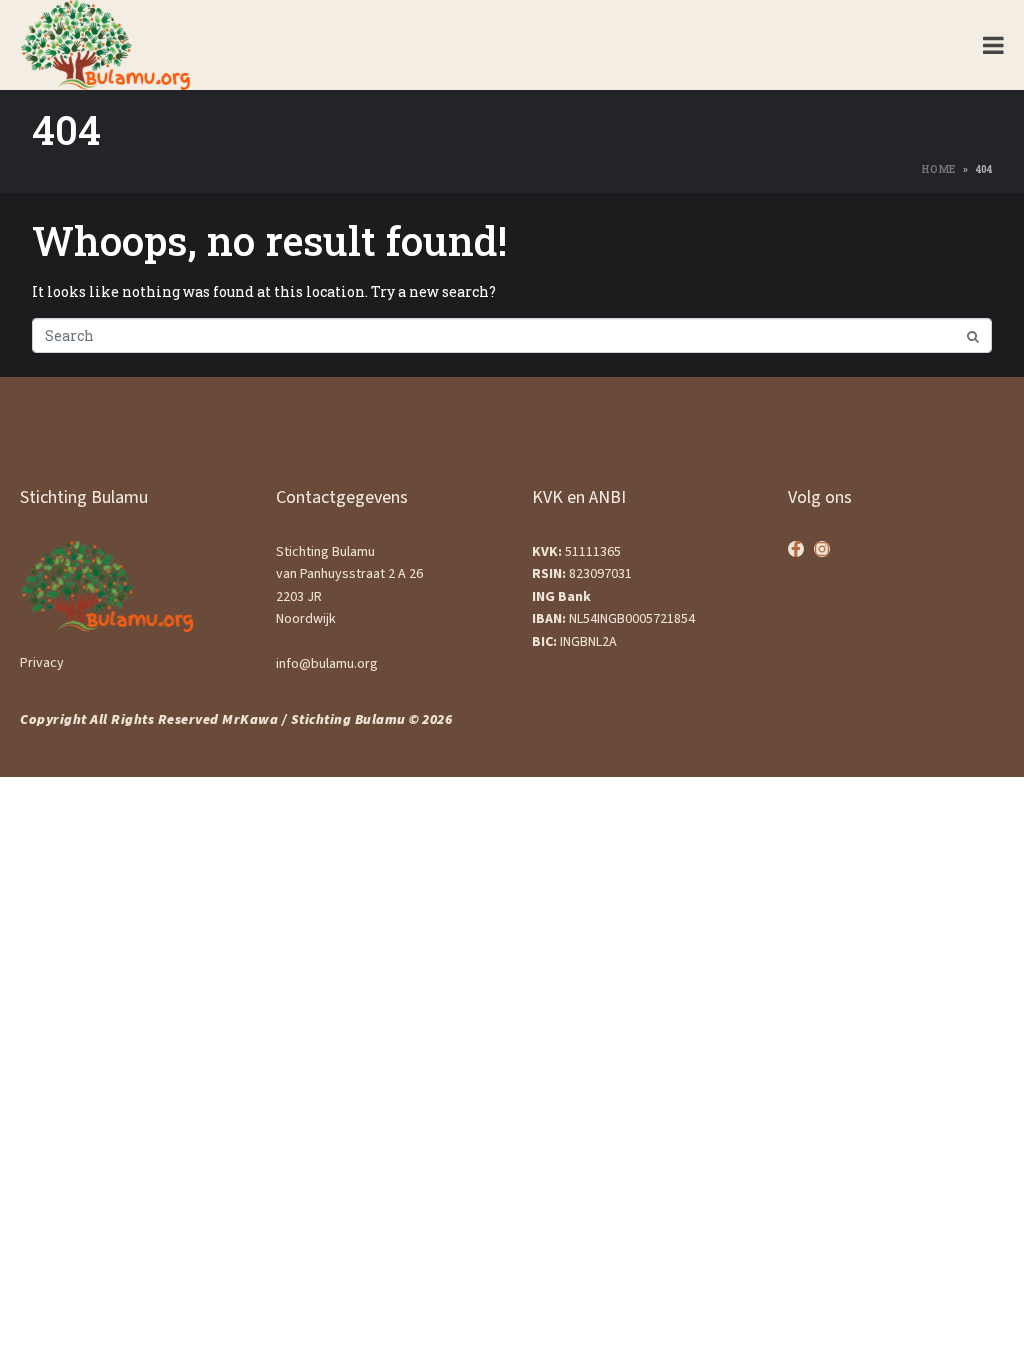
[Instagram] (822, 549)
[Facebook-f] (796, 549)
